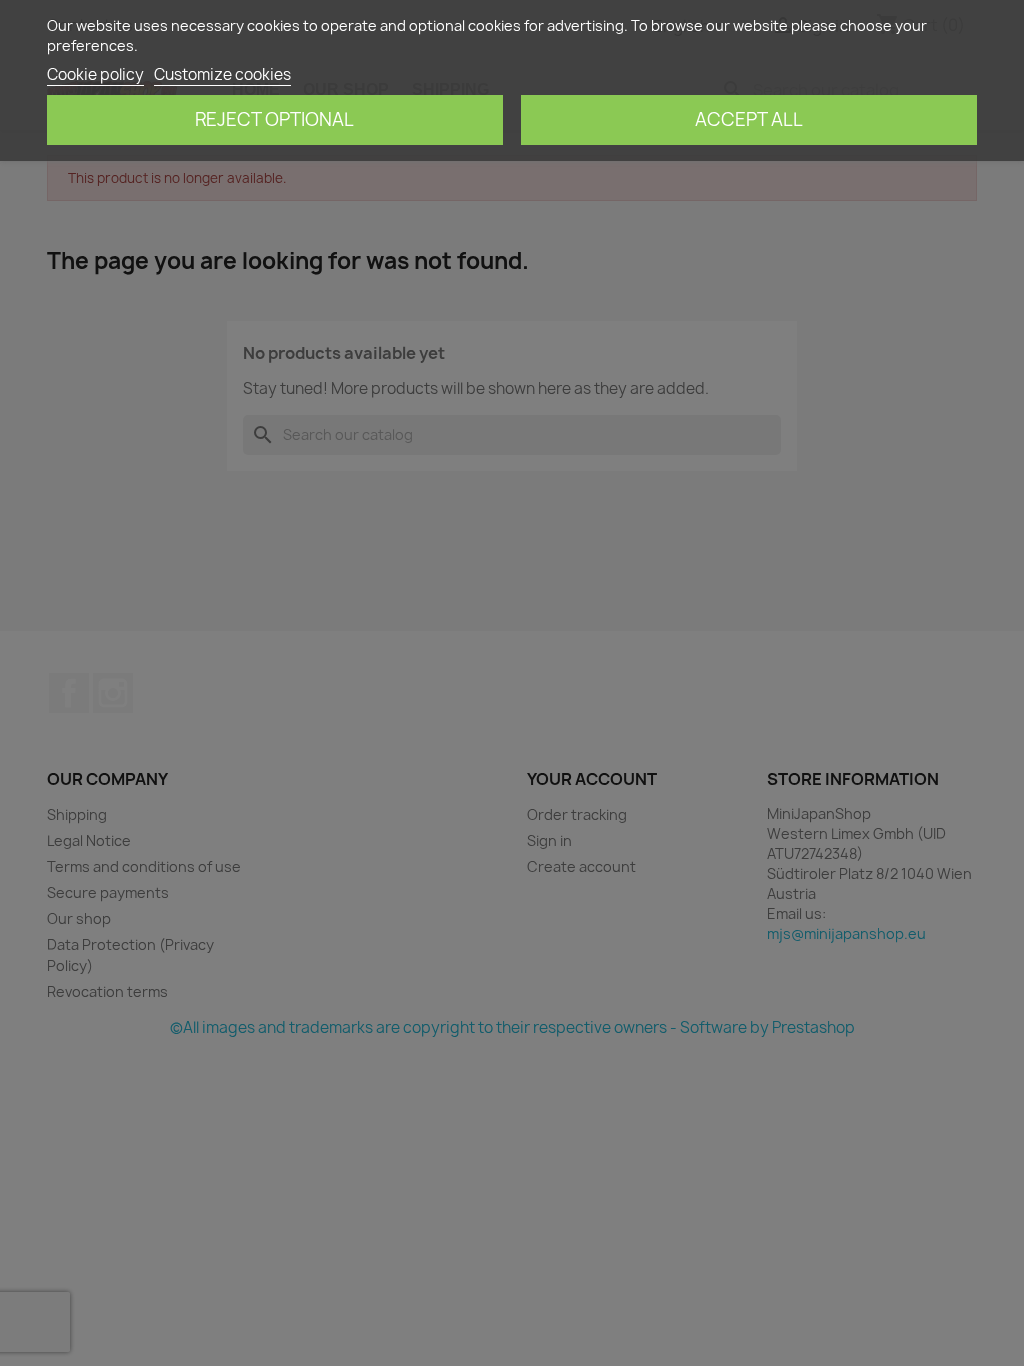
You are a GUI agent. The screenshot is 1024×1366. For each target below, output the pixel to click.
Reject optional (274, 119)
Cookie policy (95, 74)
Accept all (749, 119)
